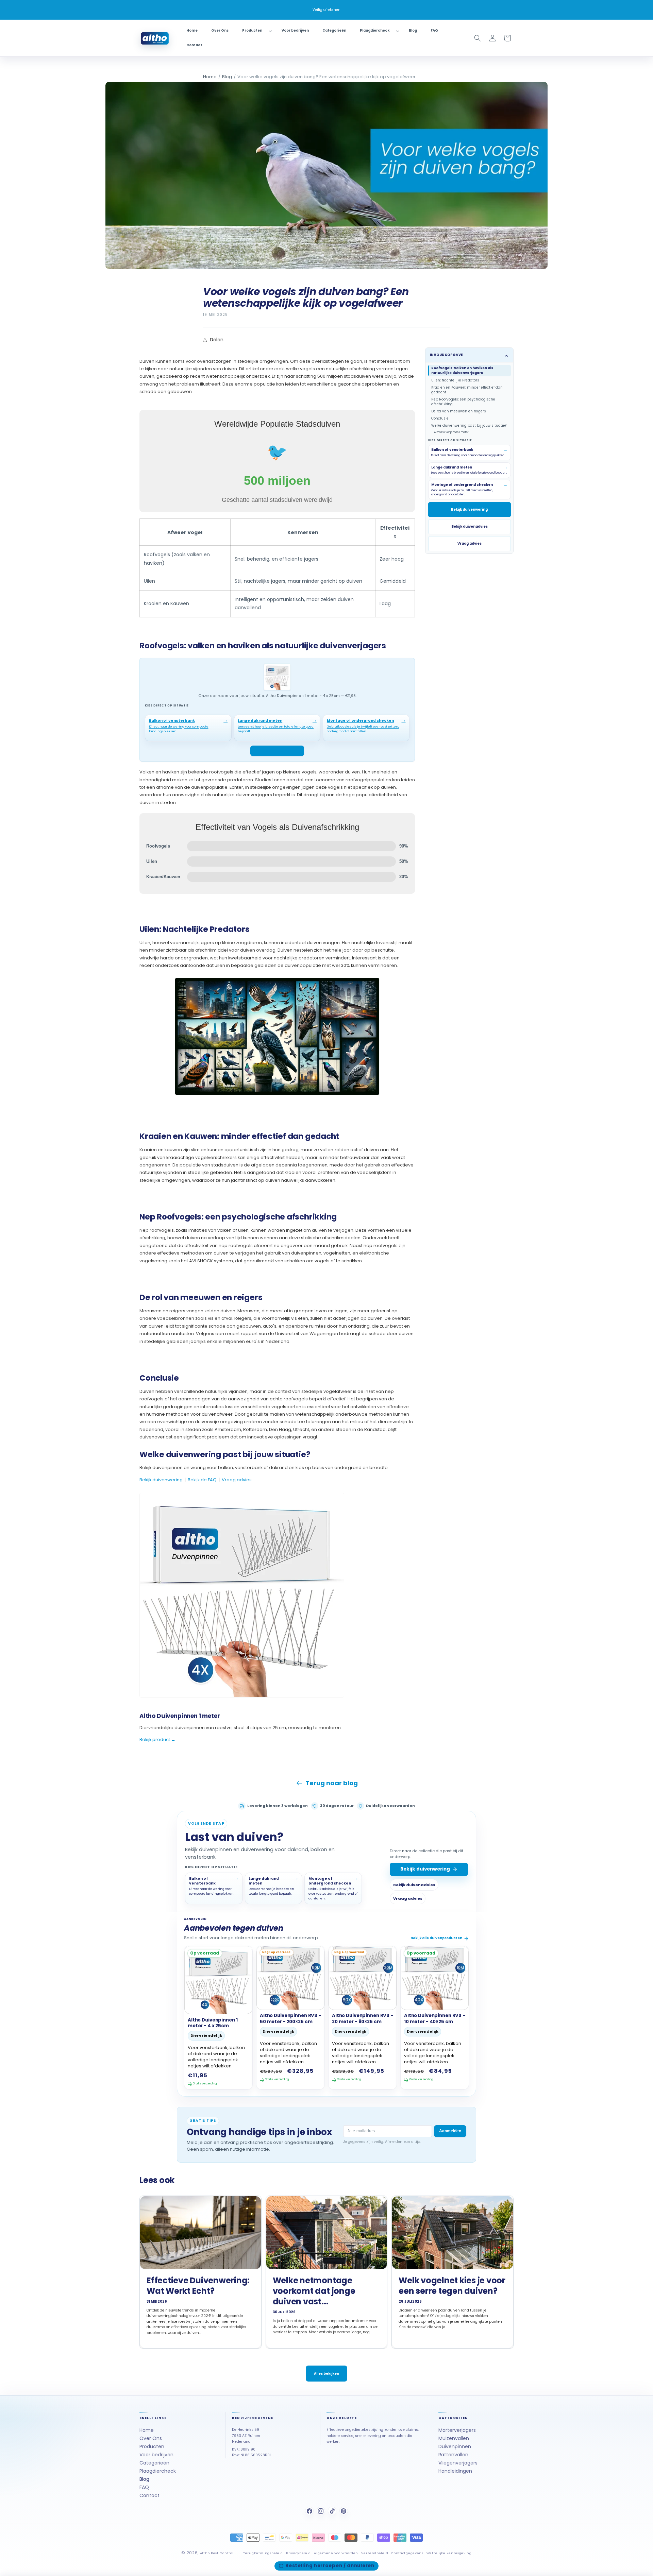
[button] (255, 31)
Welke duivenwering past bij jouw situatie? (469, 425)
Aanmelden (450, 2131)
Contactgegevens (407, 2553)
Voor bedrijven (156, 2455)
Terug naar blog (332, 1783)
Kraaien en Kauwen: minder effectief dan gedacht (467, 389)
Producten (152, 2446)
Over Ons (151, 2439)
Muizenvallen (454, 2439)
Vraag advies (237, 1480)
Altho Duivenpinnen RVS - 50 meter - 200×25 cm (290, 2019)
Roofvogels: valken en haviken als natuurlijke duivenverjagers (462, 370)
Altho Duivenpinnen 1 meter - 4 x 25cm (213, 2023)
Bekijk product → (157, 1739)
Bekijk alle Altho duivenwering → (174, 1747)
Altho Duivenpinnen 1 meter (451, 432)
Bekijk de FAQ (202, 1480)
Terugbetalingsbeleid (263, 2553)
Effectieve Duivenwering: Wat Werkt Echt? (198, 2286)
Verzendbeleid (375, 2553)
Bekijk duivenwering (161, 1480)
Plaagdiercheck (158, 2471)
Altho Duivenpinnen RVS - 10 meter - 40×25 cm (435, 2019)
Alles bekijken (326, 2374)
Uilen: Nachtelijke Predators (455, 380)
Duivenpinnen (455, 2446)
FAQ (144, 2487)
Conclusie (440, 418)
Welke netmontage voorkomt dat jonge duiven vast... (314, 2291)
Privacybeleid (298, 2553)
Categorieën (154, 2463)
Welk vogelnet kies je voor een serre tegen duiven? (452, 2286)
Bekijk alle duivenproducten (436, 1938)
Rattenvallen (453, 2455)
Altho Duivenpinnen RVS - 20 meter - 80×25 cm (363, 2019)
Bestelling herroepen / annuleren (330, 2566)
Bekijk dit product (274, 751)
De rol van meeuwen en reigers (459, 411)
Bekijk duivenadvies (470, 526)
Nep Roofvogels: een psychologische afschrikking (463, 401)
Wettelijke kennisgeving (449, 2553)
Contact (149, 2495)
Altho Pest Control (217, 2553)
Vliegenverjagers (458, 2463)
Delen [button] (217, 340)
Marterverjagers (457, 2430)
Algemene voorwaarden (336, 2553)
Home (210, 77)
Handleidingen (455, 2471)
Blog (227, 77)
